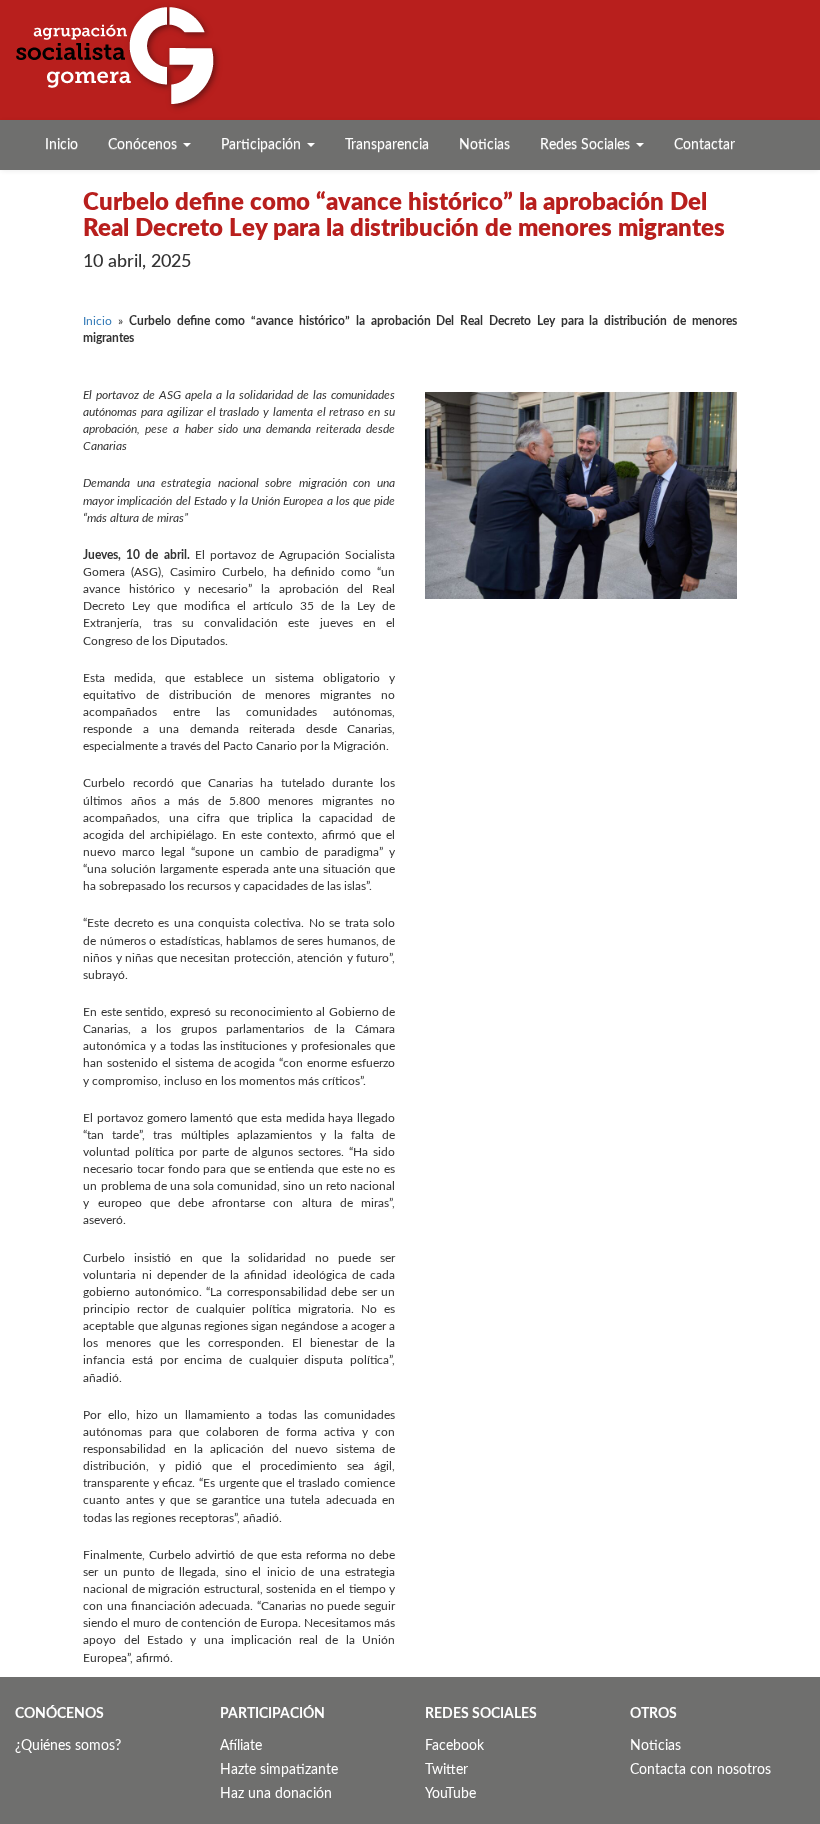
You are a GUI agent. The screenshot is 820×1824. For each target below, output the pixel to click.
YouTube (450, 1794)
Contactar (704, 145)
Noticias (484, 145)
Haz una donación (276, 1794)
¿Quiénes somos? (68, 1746)
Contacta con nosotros (700, 1770)
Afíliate (241, 1746)
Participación (263, 145)
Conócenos (144, 145)
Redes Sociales (587, 145)
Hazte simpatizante (279, 1770)
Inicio (61, 145)
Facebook (454, 1746)
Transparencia (387, 145)
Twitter (446, 1770)
